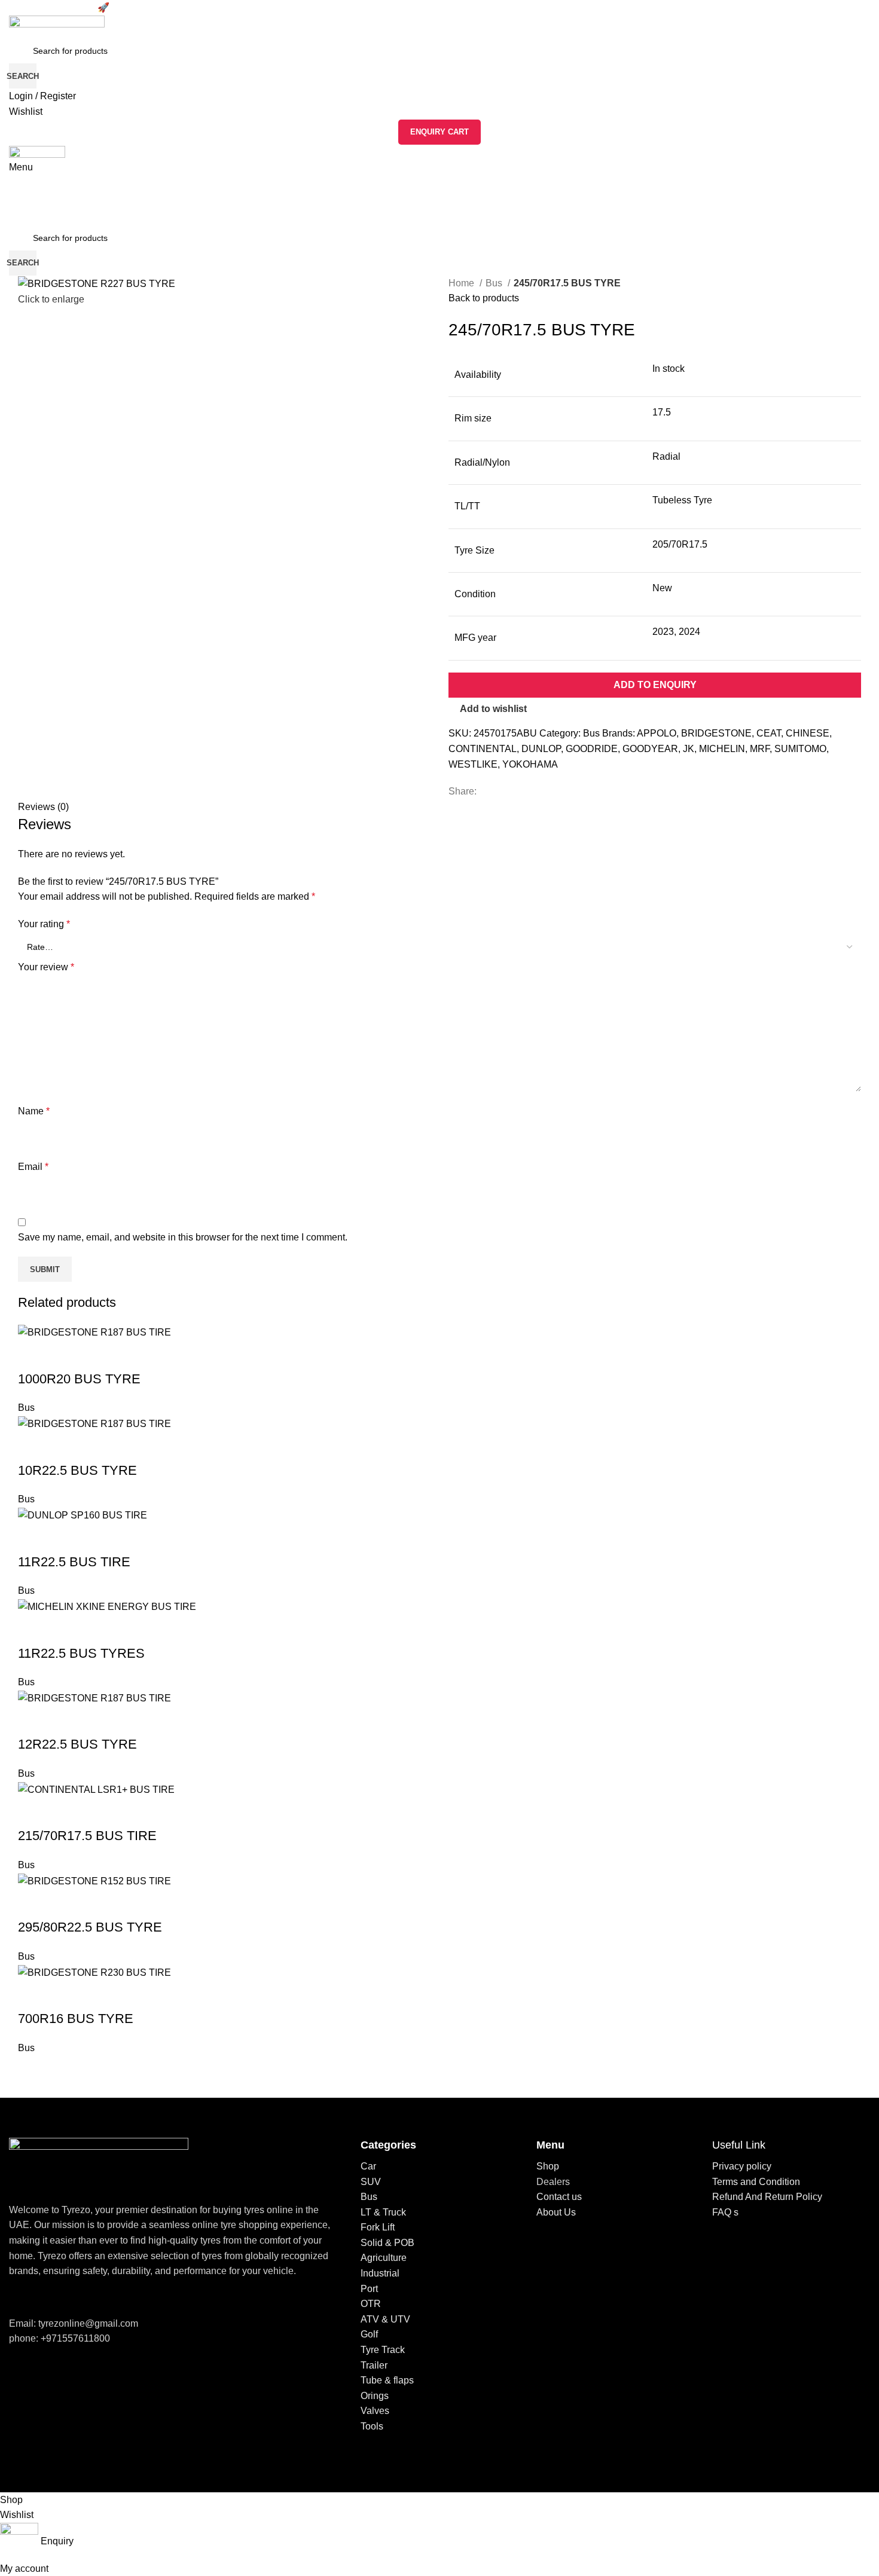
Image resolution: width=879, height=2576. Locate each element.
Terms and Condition (756, 2182)
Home (463, 283)
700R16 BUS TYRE (76, 2019)
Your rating (44, 924)
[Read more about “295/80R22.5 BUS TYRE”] (33, 1903)
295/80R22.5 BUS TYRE (90, 1927)
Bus (495, 283)
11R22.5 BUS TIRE (74, 1562)
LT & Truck (383, 2212)
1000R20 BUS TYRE (79, 1379)
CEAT (769, 733)
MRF (760, 749)
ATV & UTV (385, 2319)
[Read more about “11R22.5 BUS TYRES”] (33, 1630)
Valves (375, 2411)
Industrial (380, 2273)
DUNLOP (541, 749)
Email (33, 1167)
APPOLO (657, 733)
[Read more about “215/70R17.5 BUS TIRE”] (33, 1812)
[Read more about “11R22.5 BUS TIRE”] (33, 1538)
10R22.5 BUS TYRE (77, 1470)
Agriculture (384, 2258)
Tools (372, 2426)
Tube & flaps (387, 2380)
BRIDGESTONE (716, 733)
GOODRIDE (592, 749)
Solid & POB (387, 2243)
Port (369, 2289)
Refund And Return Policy (767, 2197)
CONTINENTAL (483, 749)
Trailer (374, 2365)
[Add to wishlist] (65, 1355)
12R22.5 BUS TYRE (77, 1744)
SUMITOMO (800, 749)
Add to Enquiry (655, 685)
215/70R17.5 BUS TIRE (87, 1836)
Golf (369, 2334)
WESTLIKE (473, 764)
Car (368, 2166)
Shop (548, 2166)
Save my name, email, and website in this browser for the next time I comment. (183, 1237)
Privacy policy (742, 2166)
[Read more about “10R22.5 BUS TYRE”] (33, 1447)
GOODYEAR (650, 749)
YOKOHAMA (530, 764)
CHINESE (808, 733)
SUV (371, 2182)
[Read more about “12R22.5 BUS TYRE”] (33, 1721)
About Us (556, 2212)
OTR (371, 2304)
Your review (46, 967)
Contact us (559, 2197)
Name (34, 1111)
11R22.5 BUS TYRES (81, 1653)
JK (689, 749)
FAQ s (725, 2212)
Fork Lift (378, 2227)
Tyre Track (383, 2350)
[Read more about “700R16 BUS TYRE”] (33, 1995)
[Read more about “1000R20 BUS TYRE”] (33, 1355)
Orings (375, 2396)
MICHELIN (722, 749)
